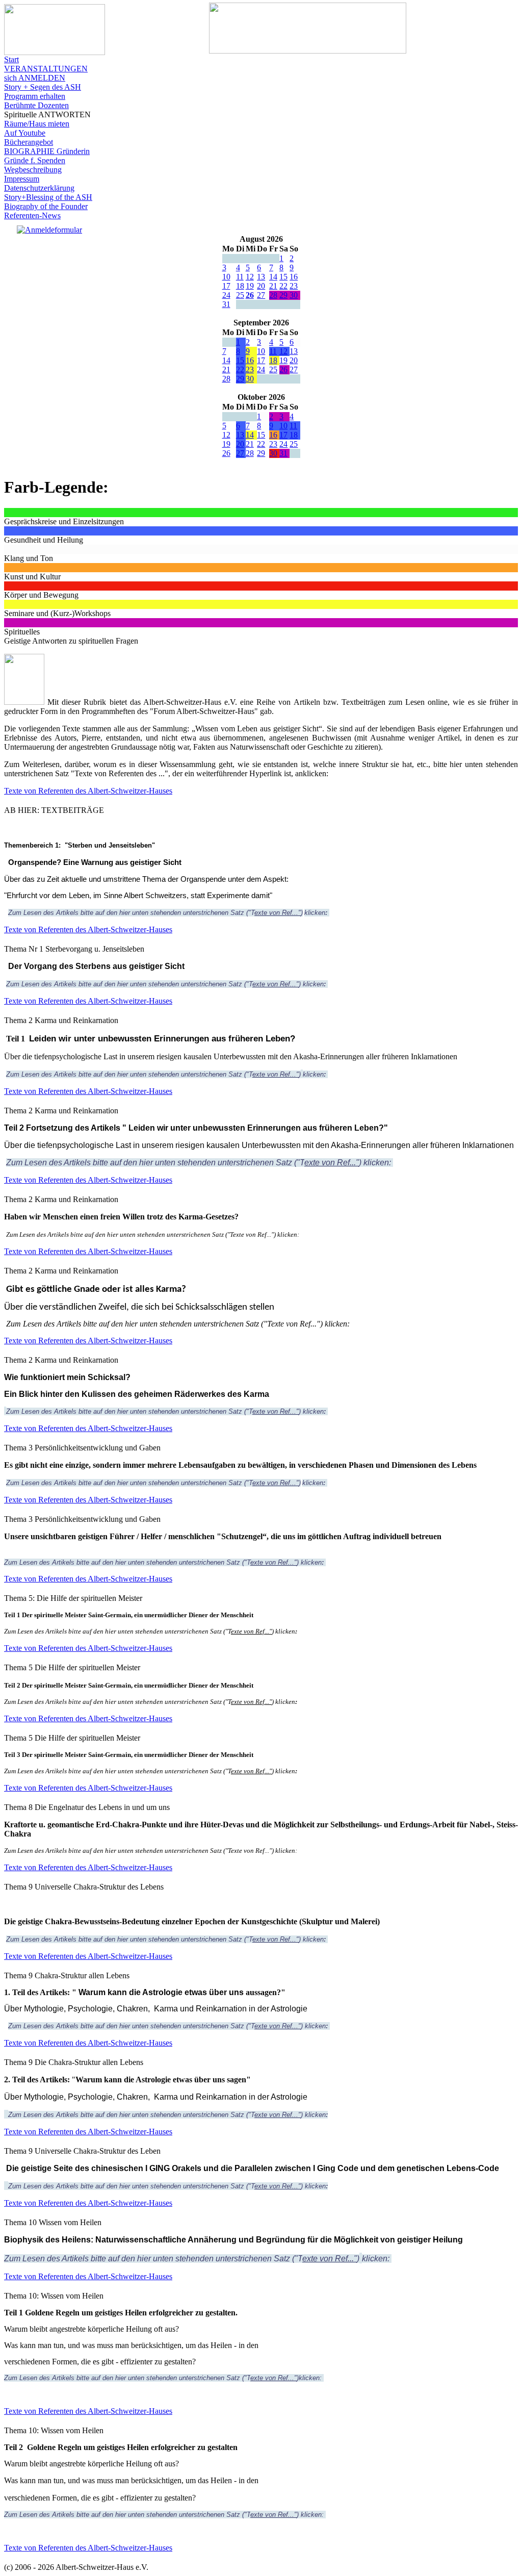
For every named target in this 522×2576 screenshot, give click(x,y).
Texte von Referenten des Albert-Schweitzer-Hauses (88, 791)
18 (240, 286)
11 (240, 277)
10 (226, 277)
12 (250, 277)
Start (11, 59)
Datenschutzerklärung (39, 188)
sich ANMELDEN (35, 78)
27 (261, 295)
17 (226, 286)
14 (273, 277)
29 (283, 295)
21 (273, 286)
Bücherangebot (29, 142)
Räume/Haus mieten (37, 124)
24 (226, 295)
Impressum (22, 179)
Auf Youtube (25, 133)
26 (250, 295)
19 (250, 286)
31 (226, 304)
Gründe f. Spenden (35, 160)
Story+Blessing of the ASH (48, 197)
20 (261, 286)
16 (294, 277)
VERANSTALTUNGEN (46, 69)
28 (273, 295)
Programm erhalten (35, 96)
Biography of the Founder (46, 206)
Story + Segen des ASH (43, 87)
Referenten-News (32, 215)
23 (294, 286)
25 (240, 295)
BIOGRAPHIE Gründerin (47, 151)
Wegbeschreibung (33, 170)
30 (294, 295)
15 (283, 277)
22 (283, 286)
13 (261, 277)
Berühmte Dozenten (36, 105)
